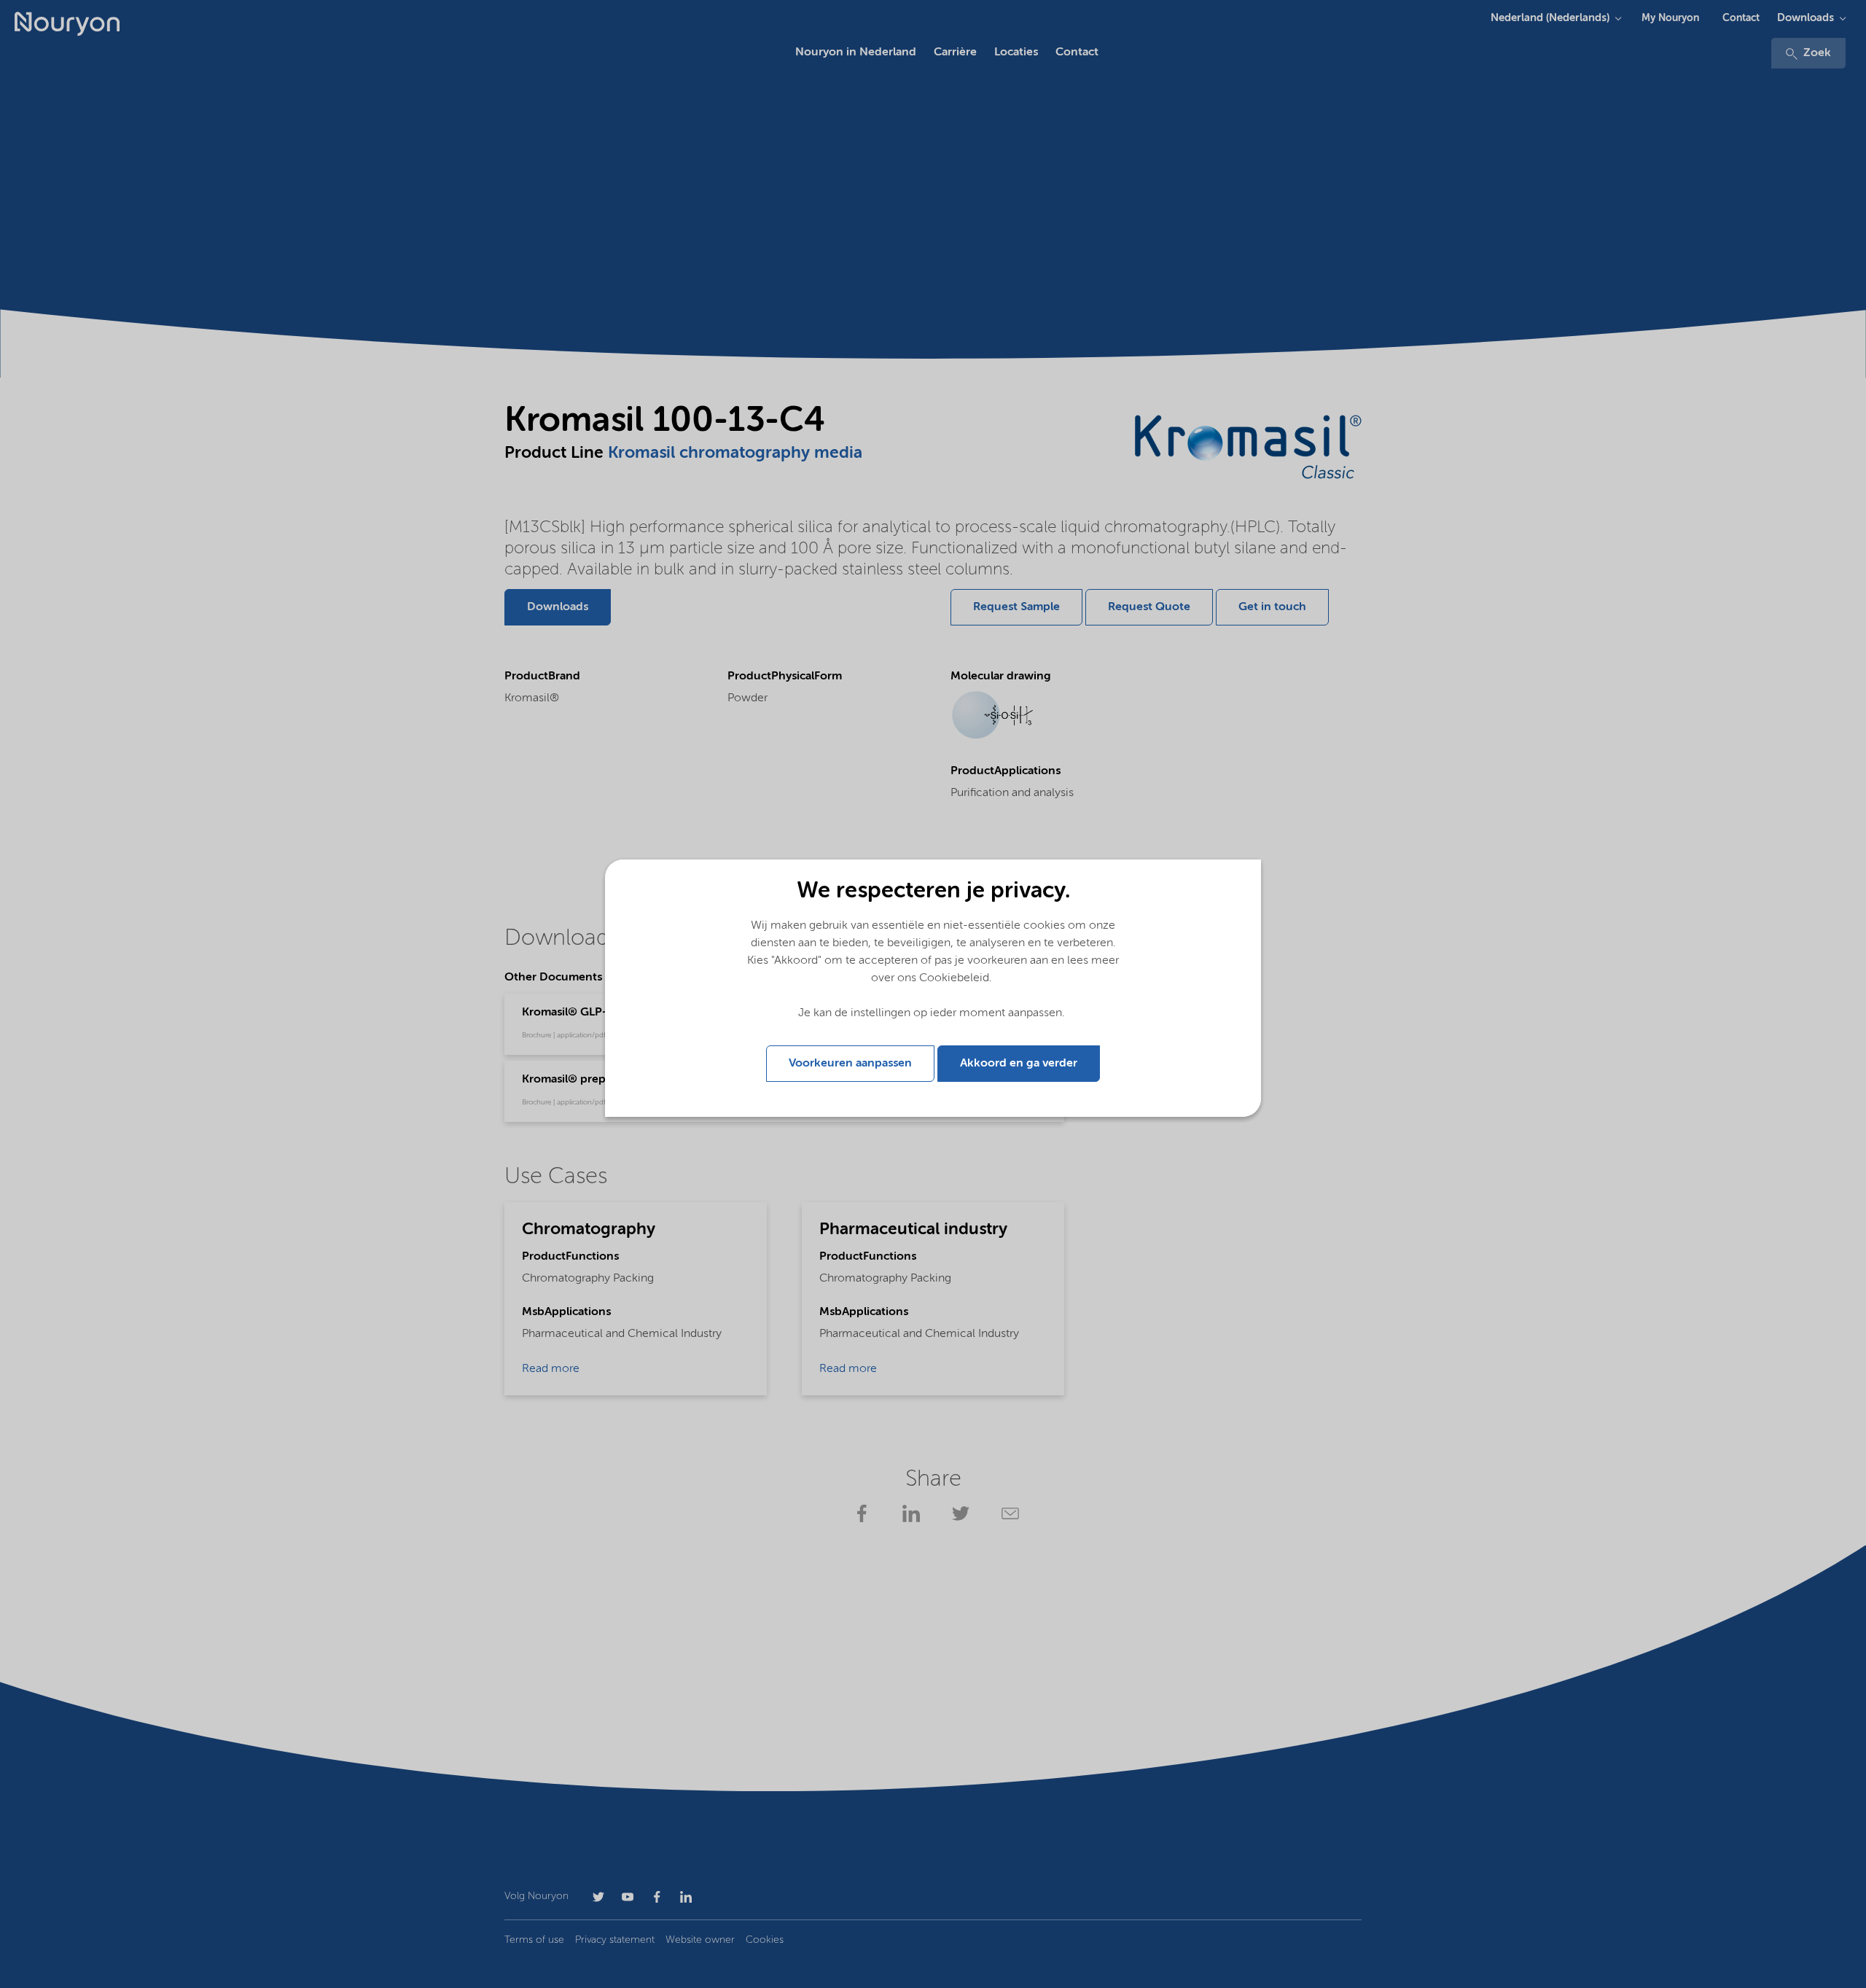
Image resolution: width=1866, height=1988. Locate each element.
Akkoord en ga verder (1019, 1064)
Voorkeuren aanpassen (850, 1064)
